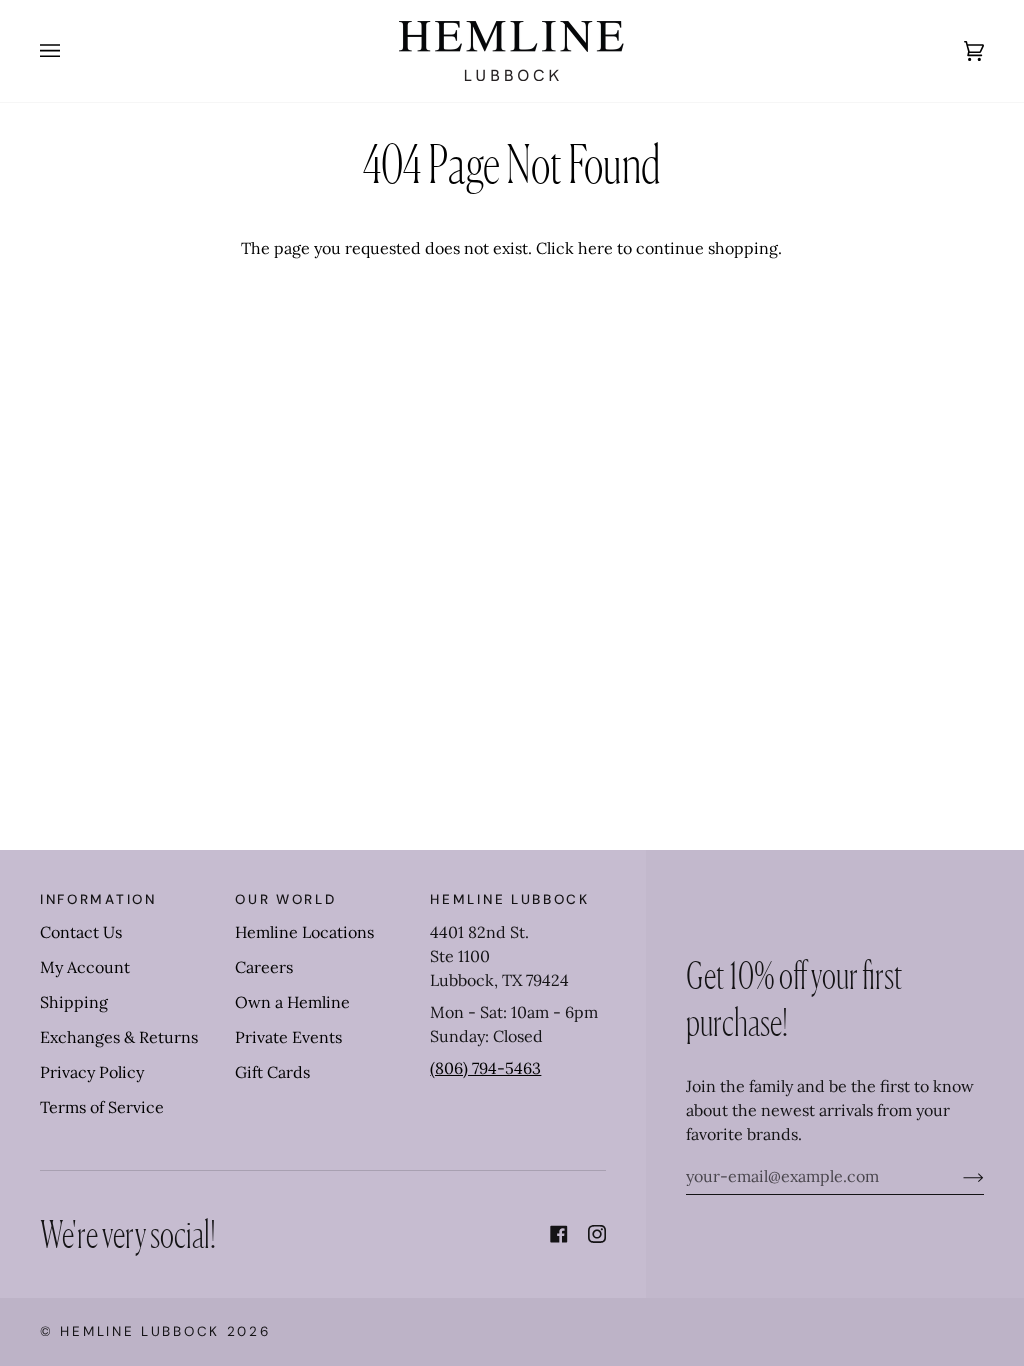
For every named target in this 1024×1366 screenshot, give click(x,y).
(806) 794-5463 (485, 1068)
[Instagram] (597, 1234)
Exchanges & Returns (119, 1037)
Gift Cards (272, 1072)
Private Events (288, 1037)
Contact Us (81, 932)
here (595, 248)
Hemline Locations (304, 932)
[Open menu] (70, 51)
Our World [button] (285, 899)
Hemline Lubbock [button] (510, 899)
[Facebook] (559, 1234)
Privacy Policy (92, 1072)
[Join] (957, 1176)
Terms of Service (102, 1107)
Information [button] (98, 899)
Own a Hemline (292, 1002)
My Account (85, 967)
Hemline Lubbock (140, 1331)
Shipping (74, 1002)
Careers (264, 967)
